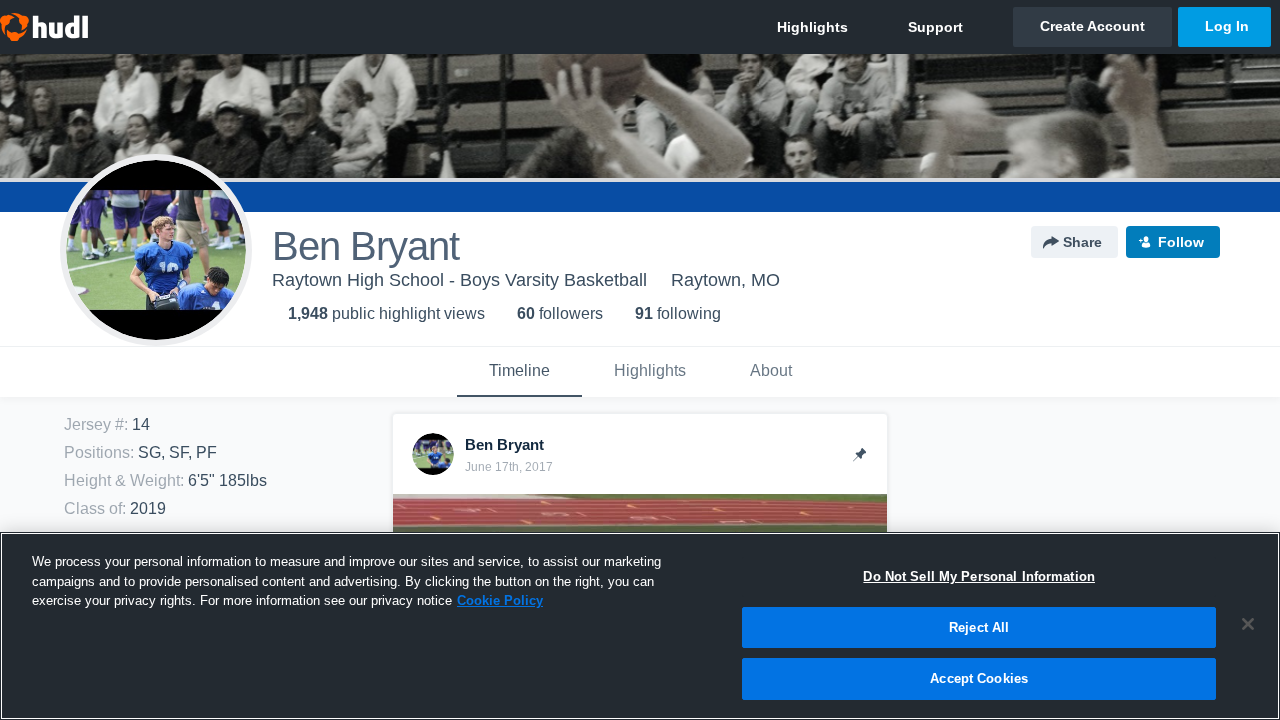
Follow (1181, 242)
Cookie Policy (500, 600)
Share (1082, 242)
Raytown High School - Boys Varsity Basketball (459, 280)
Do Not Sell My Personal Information (979, 576)
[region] (640, 626)
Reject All (979, 627)
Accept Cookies (979, 678)
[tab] (519, 372)
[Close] (1248, 624)
